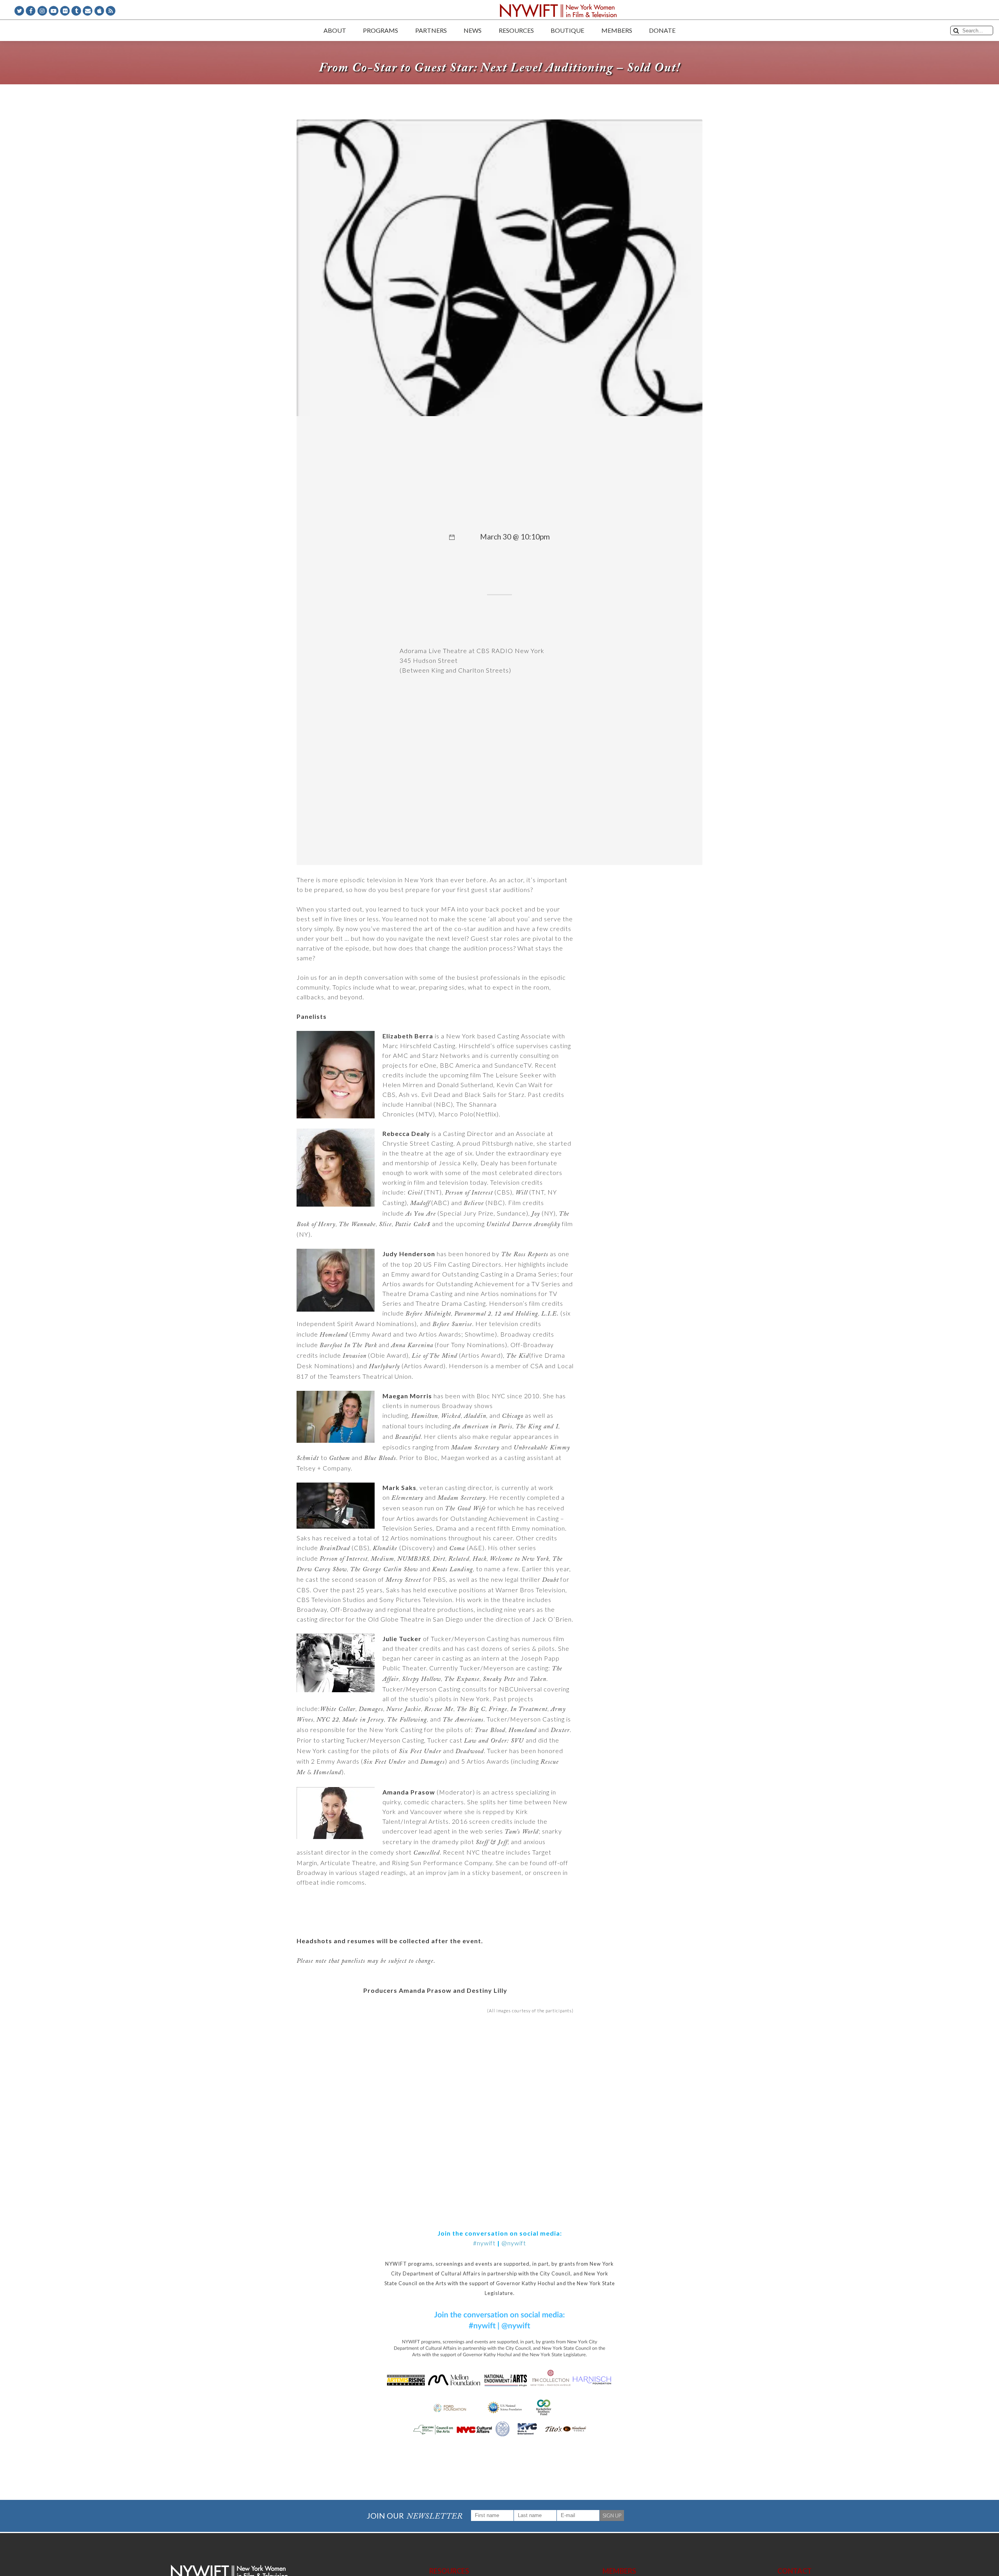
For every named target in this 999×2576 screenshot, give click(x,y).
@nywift (514, 2243)
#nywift (484, 2243)
